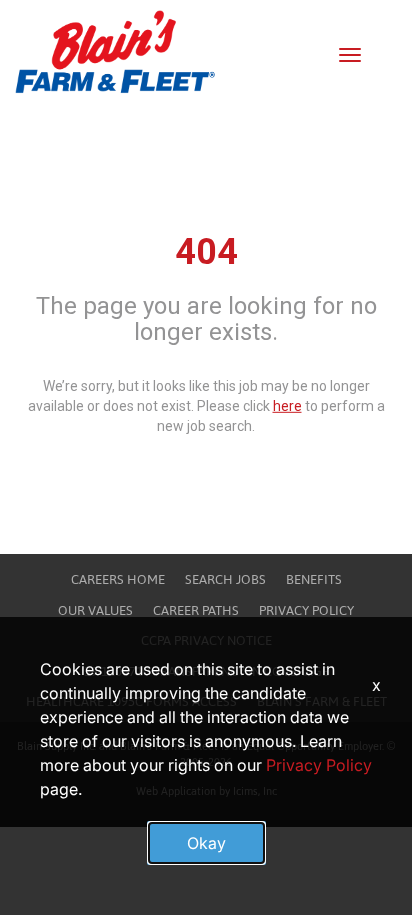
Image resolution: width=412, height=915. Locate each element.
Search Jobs (225, 579)
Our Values (95, 610)
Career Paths (196, 610)
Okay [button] (206, 843)
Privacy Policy (306, 610)
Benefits (314, 579)
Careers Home (118, 579)
